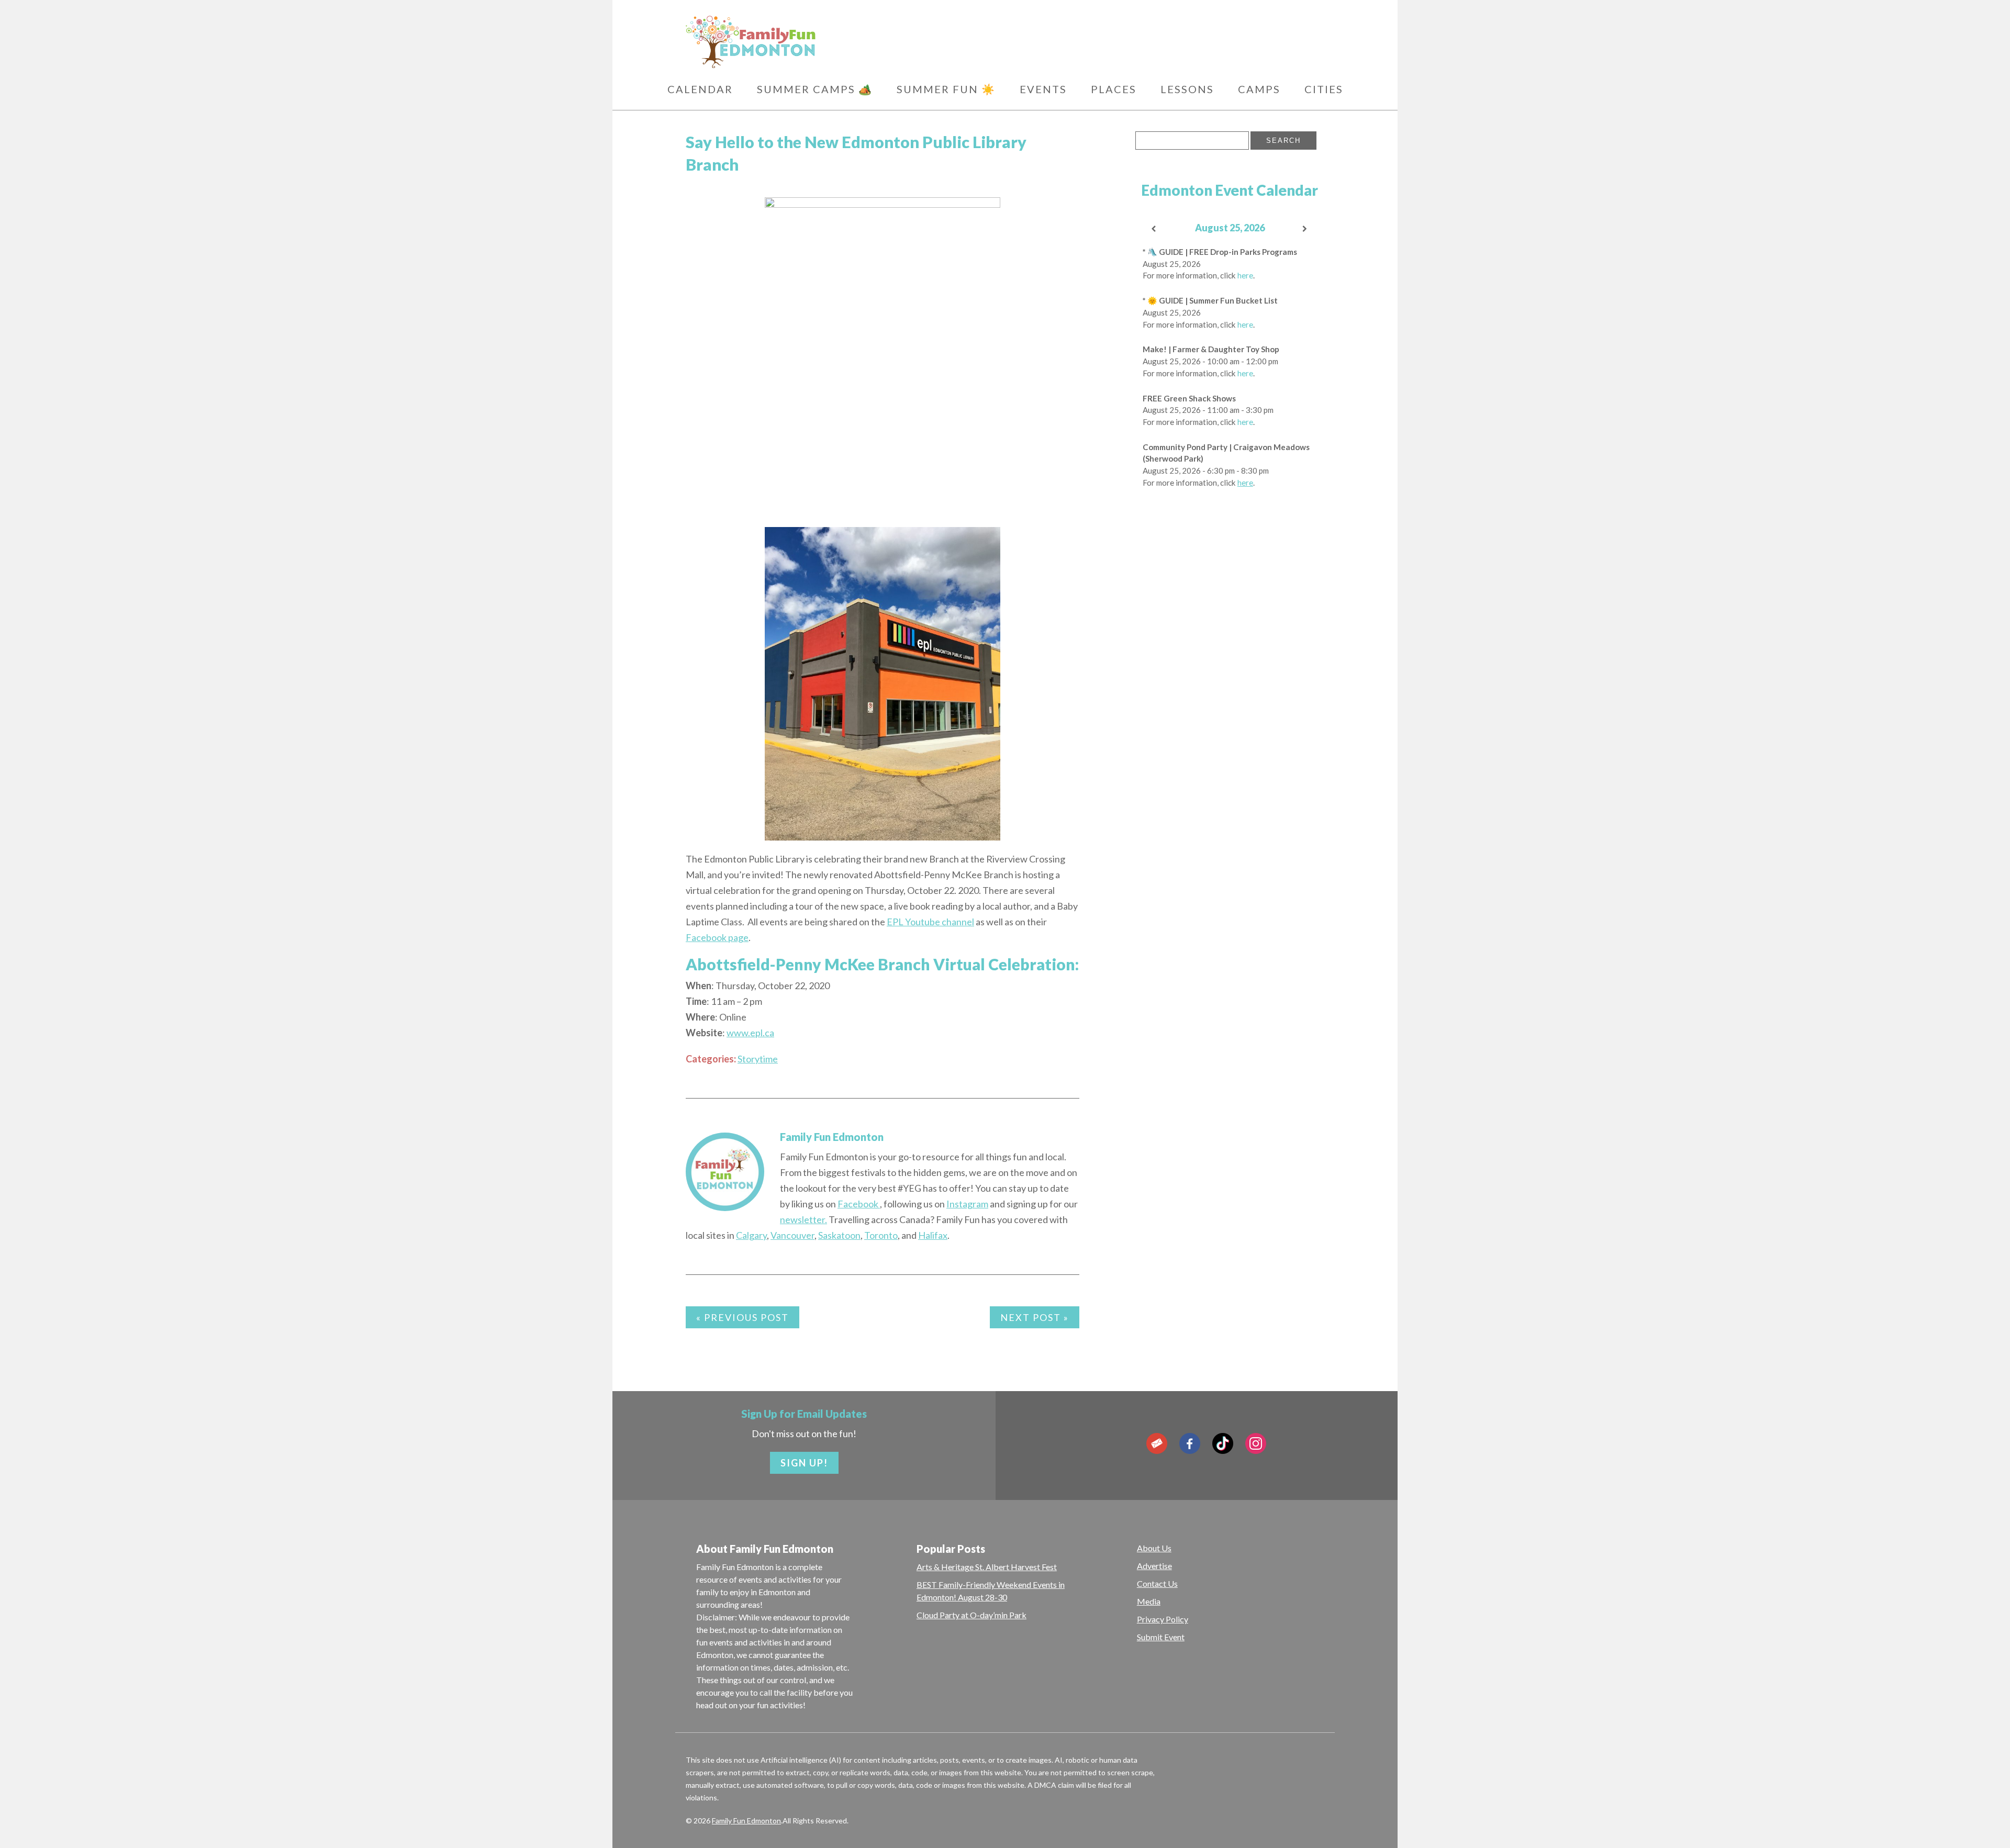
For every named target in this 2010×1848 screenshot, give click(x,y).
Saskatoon (839, 1235)
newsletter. (803, 1219)
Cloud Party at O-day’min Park (971, 1615)
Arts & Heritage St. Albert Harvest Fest (987, 1567)
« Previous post (742, 1317)
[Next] (1305, 229)
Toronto (881, 1235)
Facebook (859, 1204)
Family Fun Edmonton (832, 1137)
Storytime (758, 1059)
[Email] (1157, 1443)
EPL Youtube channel (930, 922)
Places (1114, 89)
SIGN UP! (804, 1463)
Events (1043, 89)
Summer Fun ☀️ (946, 89)
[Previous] (1154, 229)
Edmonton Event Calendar (1230, 190)
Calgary (751, 1235)
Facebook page (717, 937)
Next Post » (1035, 1317)
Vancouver (792, 1235)
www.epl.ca (750, 1033)
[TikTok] (1223, 1443)
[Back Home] (801, 42)
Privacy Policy (1163, 1619)
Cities (1324, 89)
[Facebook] (1190, 1443)
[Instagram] (1256, 1443)
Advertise (1154, 1566)
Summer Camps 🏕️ (815, 89)
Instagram (967, 1204)
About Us (1154, 1548)
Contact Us (1157, 1583)
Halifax (933, 1235)
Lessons (1187, 89)
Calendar (700, 89)
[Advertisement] (1230, 664)
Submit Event (1161, 1637)
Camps (1259, 89)
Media (1149, 1601)
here (1245, 275)
